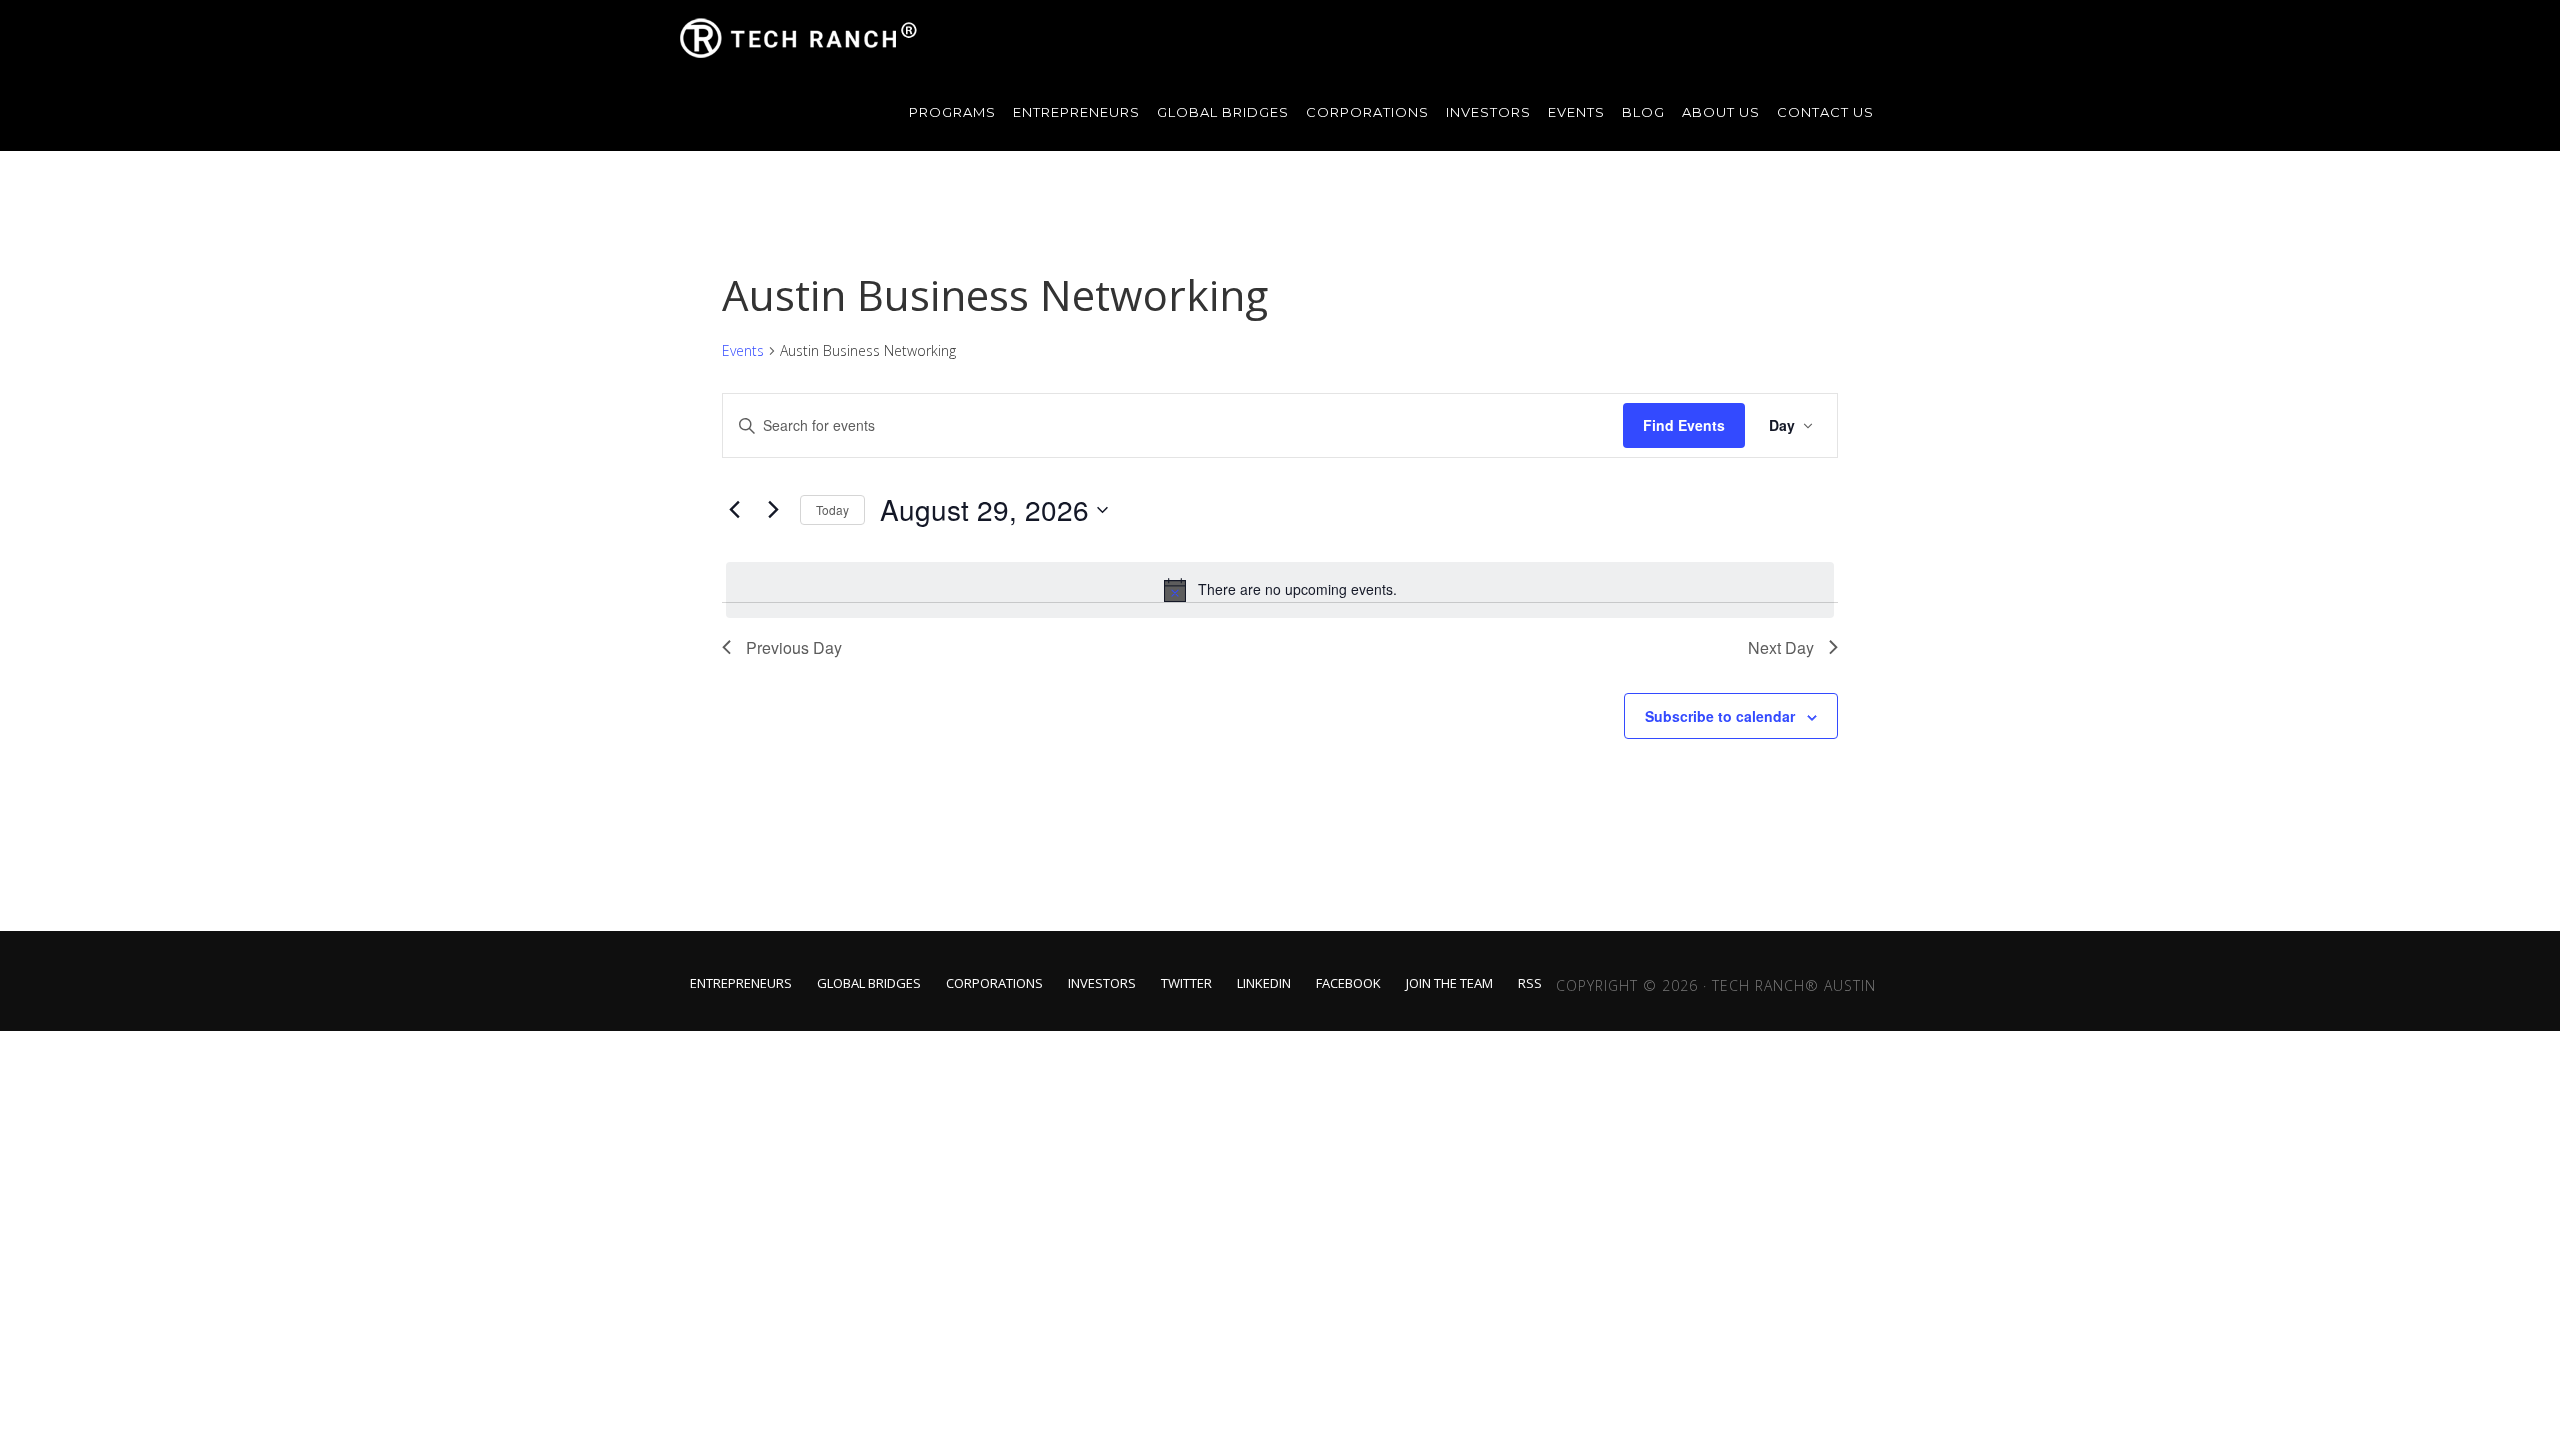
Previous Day (794, 647)
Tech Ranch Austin (800, 38)
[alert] (1280, 590)
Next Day (1781, 647)
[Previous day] (734, 510)
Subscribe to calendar (1720, 716)
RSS (1530, 983)
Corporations (994, 983)
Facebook (1348, 983)
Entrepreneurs (741, 983)
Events (743, 350)
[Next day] (773, 510)
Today (832, 509)
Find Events (1684, 425)
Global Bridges (869, 983)
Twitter (1186, 983)
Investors (1102, 983)
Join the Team (1449, 983)
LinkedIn (1264, 983)
